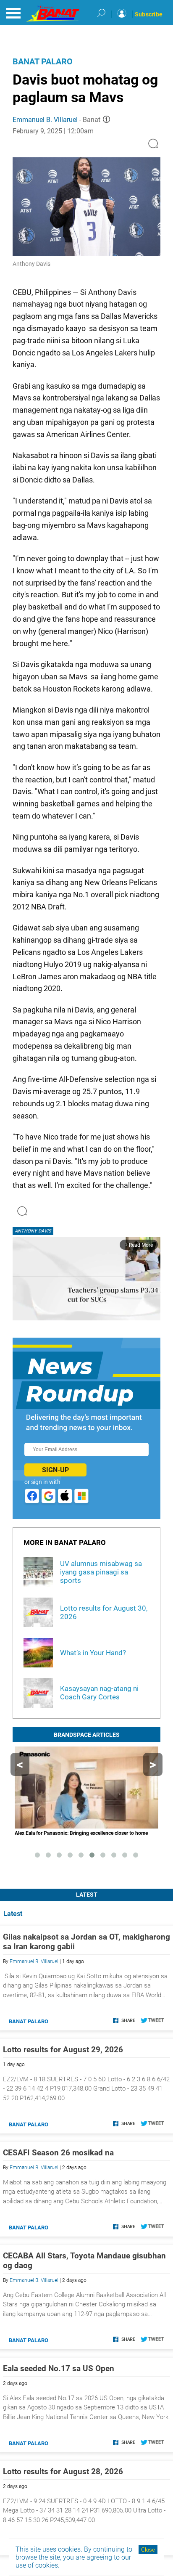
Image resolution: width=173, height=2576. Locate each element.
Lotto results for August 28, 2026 (63, 2471)
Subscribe (149, 14)
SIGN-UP (55, 1470)
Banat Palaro (43, 61)
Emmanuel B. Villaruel (45, 120)
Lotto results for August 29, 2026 (63, 2050)
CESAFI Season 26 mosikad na (58, 2153)
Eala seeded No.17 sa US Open (59, 2368)
